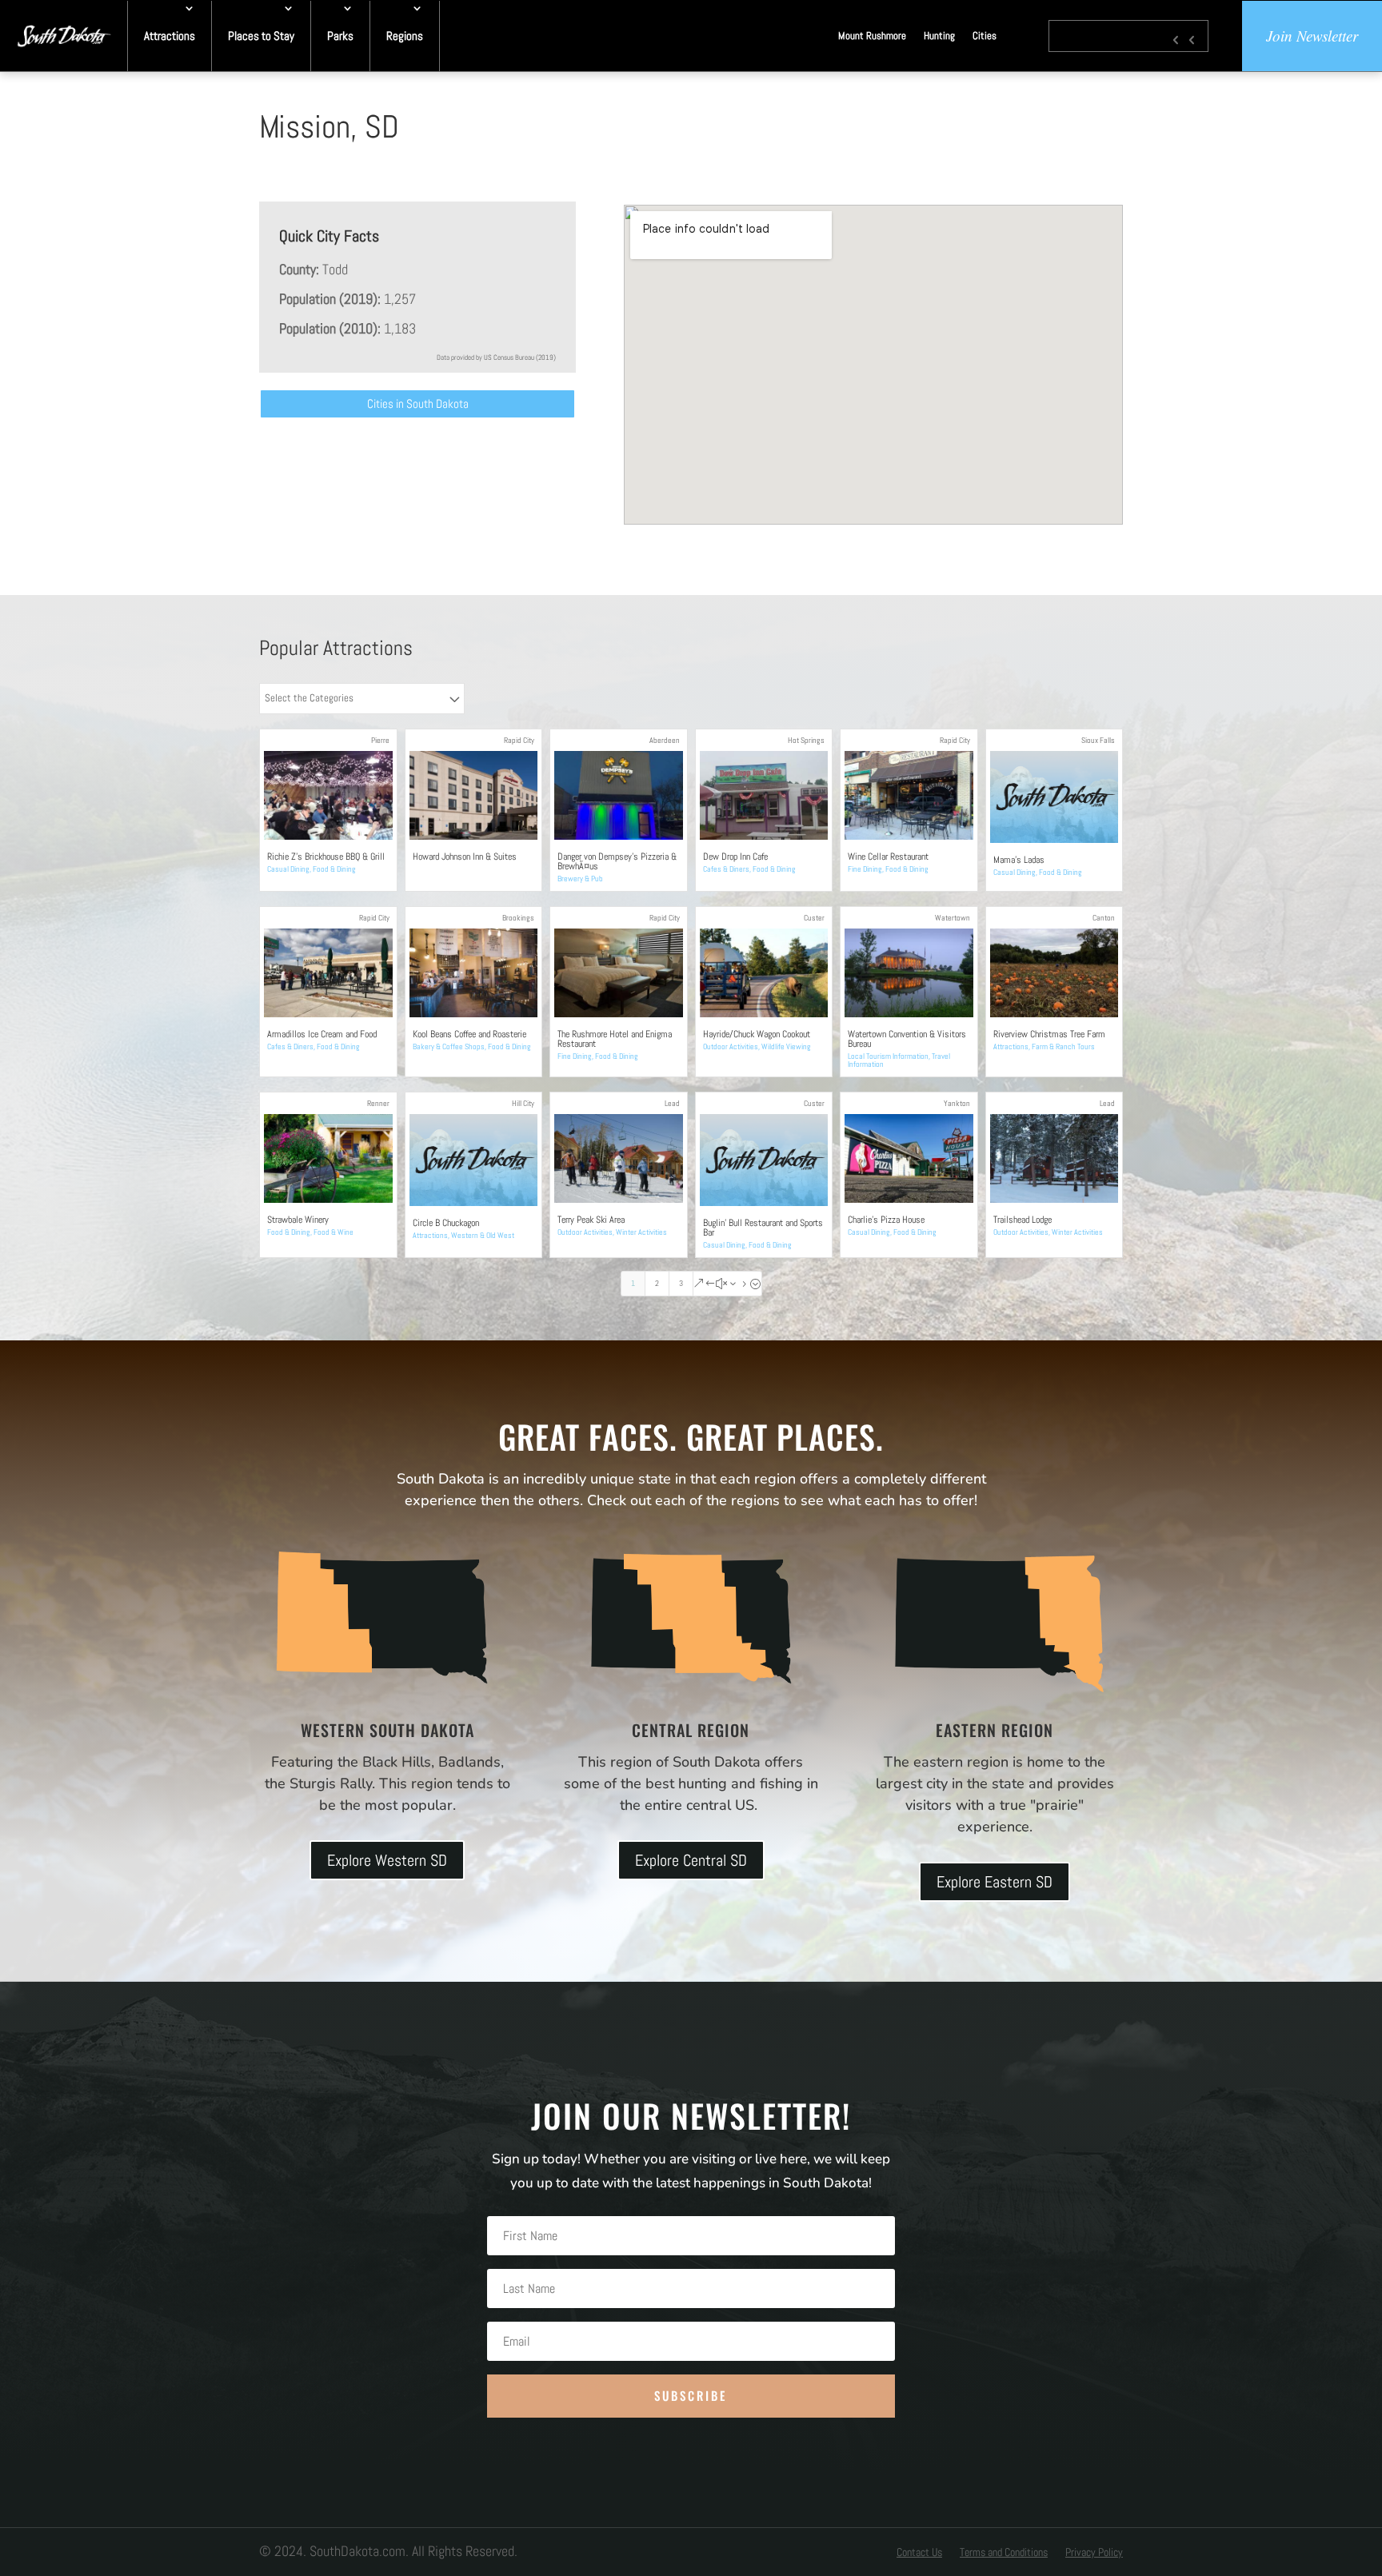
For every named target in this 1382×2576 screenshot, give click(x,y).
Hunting (939, 36)
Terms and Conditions (1004, 2553)
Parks (340, 36)
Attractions (170, 36)
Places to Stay (261, 36)
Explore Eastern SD (995, 1882)
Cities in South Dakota (418, 403)
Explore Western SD (387, 1860)
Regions (405, 36)
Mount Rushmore (872, 36)
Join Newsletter (1312, 36)
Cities (985, 36)
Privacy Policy (1094, 2553)
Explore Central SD (691, 1860)
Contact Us (919, 2553)
